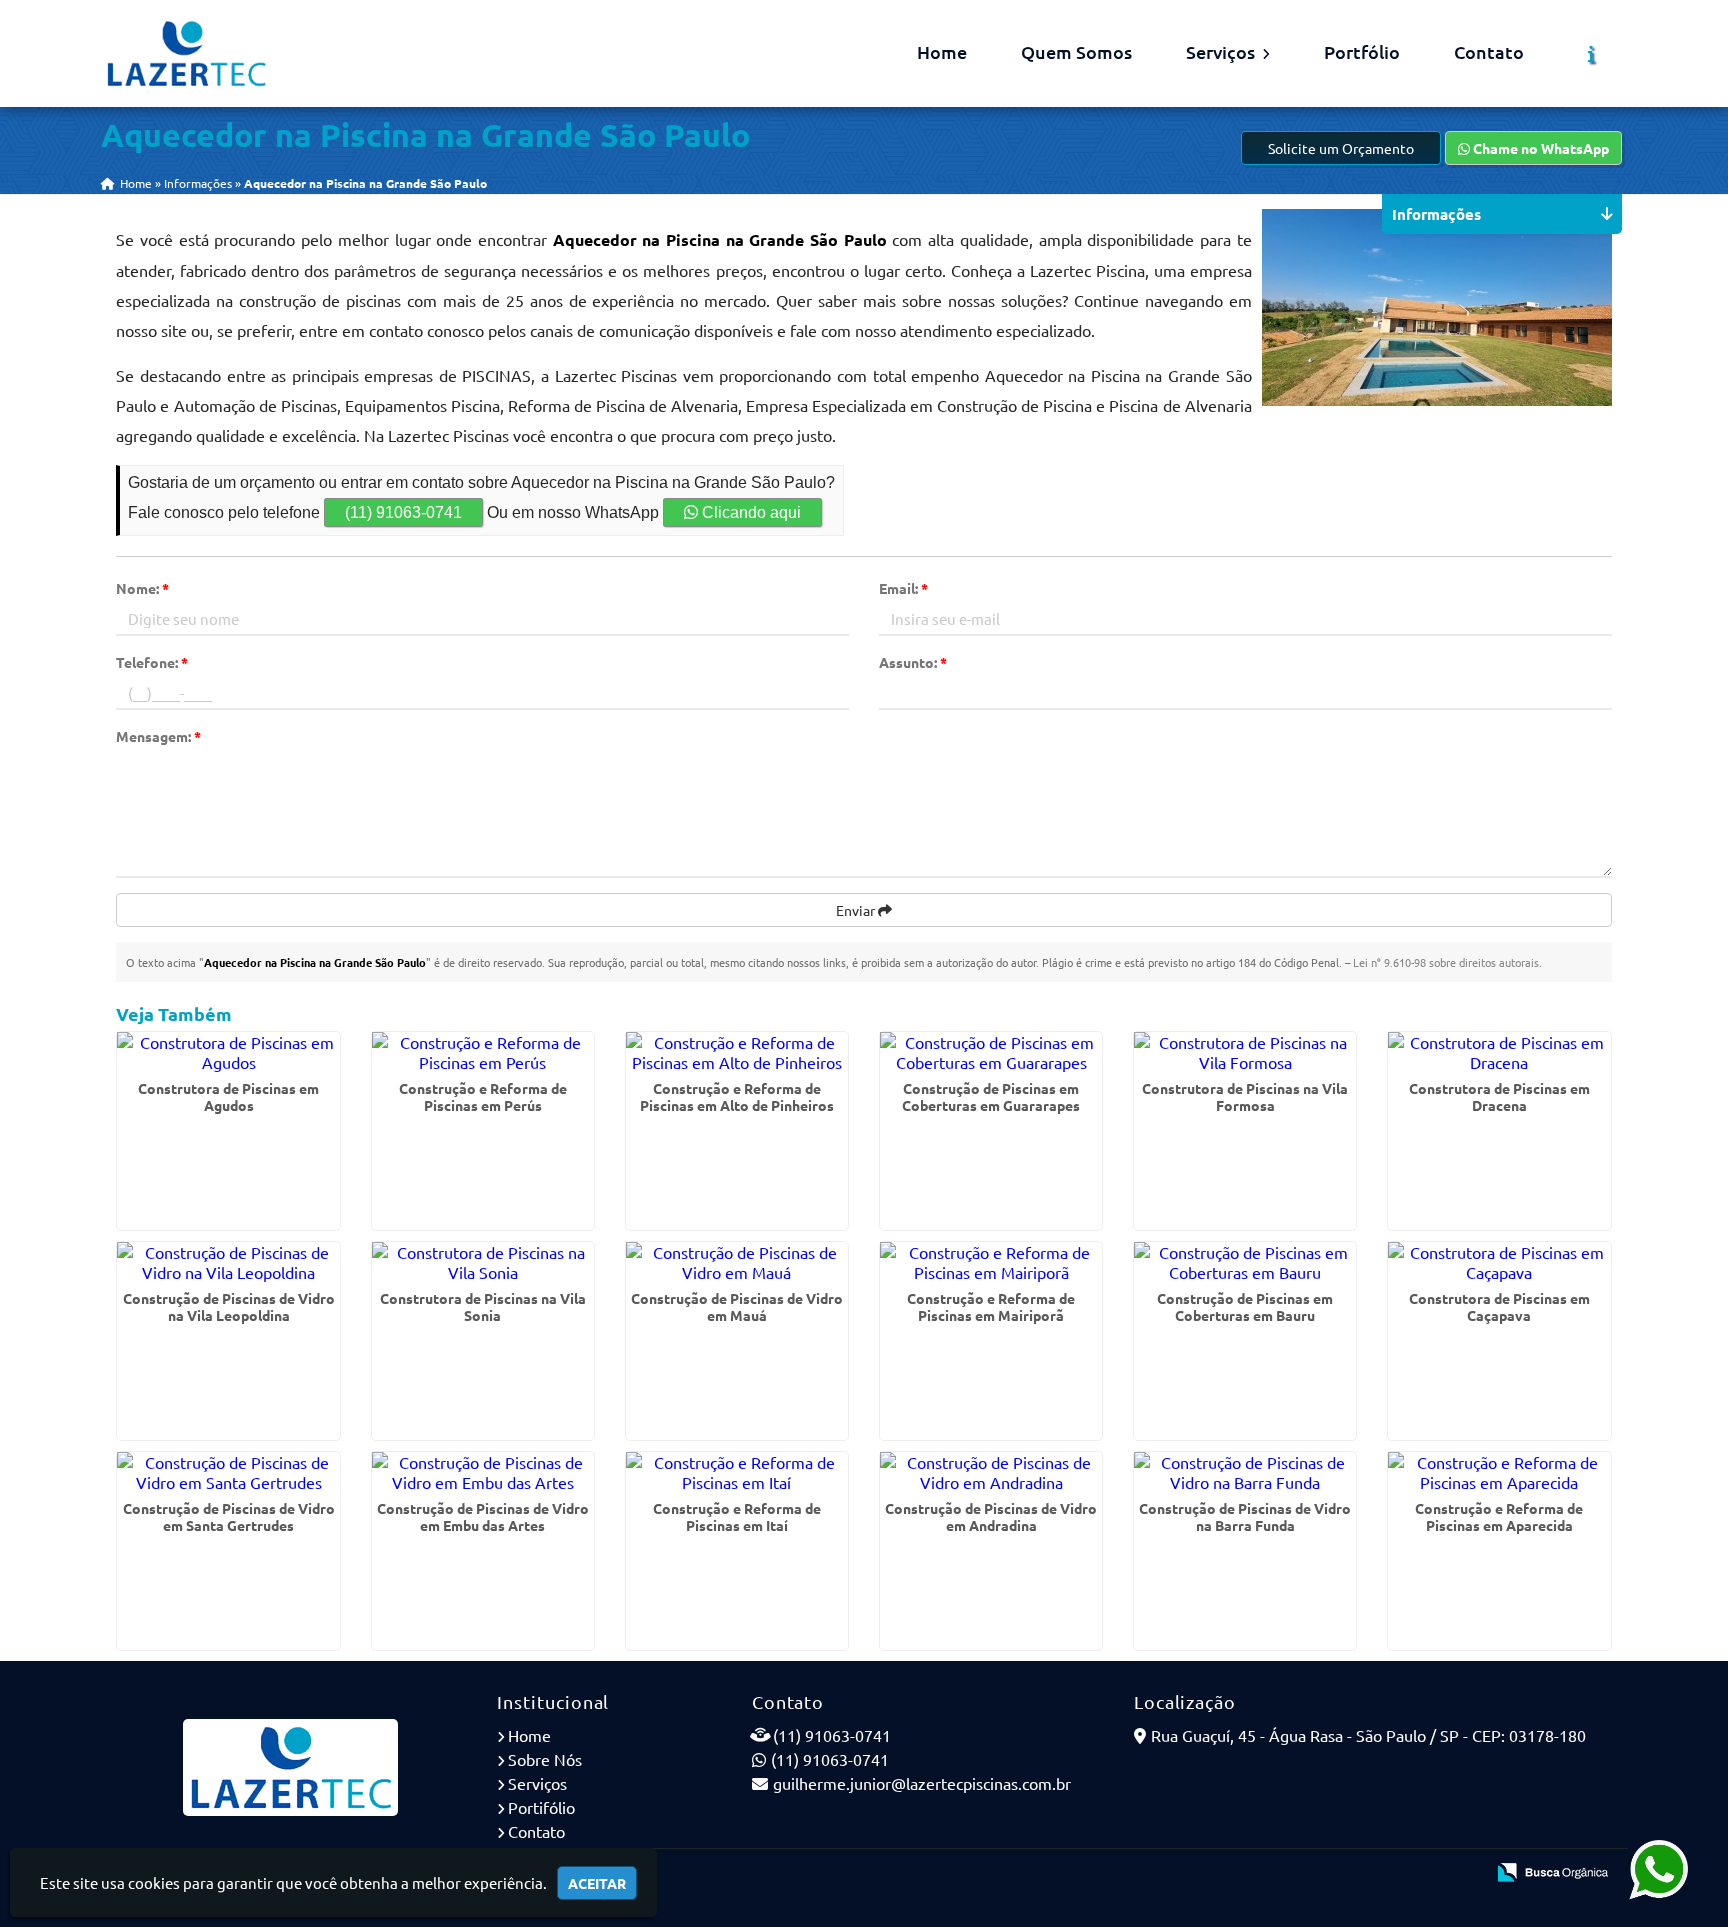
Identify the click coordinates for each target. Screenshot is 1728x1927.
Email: (903, 588)
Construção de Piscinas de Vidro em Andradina (991, 1516)
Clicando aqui (749, 512)
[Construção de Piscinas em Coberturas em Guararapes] (991, 1052)
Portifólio (541, 1807)
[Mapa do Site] (1270, 1874)
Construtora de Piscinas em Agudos (228, 1096)
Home (942, 51)
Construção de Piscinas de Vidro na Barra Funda (1245, 1516)
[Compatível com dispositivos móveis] (1460, 1874)
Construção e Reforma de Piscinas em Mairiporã (991, 1306)
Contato (1489, 51)
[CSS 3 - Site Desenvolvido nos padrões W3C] (1391, 1874)
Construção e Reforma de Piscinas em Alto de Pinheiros (737, 1096)
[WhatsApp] (1659, 1868)
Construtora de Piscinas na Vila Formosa (1245, 1096)
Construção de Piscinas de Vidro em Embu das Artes (483, 1516)
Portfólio (1362, 51)
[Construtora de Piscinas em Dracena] (1499, 1052)
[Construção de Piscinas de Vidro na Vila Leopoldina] (228, 1262)
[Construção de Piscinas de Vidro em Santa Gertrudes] (228, 1472)
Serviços (1222, 51)
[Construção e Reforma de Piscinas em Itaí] (737, 1472)
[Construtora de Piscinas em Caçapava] (1499, 1262)
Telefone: (152, 662)
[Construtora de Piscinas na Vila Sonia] (483, 1262)
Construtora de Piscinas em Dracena (1499, 1096)
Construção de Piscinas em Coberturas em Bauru (1245, 1306)
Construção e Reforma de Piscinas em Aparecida (1499, 1516)
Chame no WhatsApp (1539, 148)
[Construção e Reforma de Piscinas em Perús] (483, 1052)
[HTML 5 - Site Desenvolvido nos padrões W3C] (1322, 1874)
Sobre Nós (545, 1759)
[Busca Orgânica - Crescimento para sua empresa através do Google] (1552, 1869)
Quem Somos (1076, 51)
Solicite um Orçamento (1341, 148)
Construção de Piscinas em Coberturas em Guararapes (991, 1096)
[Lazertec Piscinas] (291, 1767)
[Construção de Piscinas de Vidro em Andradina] (991, 1472)
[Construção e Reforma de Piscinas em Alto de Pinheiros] (737, 1052)
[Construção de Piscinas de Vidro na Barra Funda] (1245, 1472)
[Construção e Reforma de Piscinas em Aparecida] (1499, 1472)
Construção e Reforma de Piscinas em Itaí (737, 1516)
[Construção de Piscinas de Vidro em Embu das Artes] (483, 1472)
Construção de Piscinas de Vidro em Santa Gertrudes (229, 1516)
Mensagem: (158, 736)
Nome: (142, 588)
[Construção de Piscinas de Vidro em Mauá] (737, 1262)
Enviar (857, 910)
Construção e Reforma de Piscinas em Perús (483, 1096)
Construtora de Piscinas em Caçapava (1499, 1306)
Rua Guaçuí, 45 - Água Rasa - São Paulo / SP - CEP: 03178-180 (1368, 1735)
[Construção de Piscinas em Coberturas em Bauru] (1245, 1262)
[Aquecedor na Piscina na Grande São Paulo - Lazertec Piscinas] (186, 53)
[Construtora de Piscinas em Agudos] (228, 1052)
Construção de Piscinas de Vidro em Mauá (737, 1306)
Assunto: (913, 662)
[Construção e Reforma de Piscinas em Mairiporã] (991, 1262)
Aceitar (597, 1883)
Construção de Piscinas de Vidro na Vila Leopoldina (229, 1306)
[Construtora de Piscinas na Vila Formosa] (1245, 1052)
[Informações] (1591, 54)
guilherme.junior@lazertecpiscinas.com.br (922, 1783)
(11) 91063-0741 (403, 512)
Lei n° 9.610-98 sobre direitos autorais (1446, 962)
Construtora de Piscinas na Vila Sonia (483, 1306)
